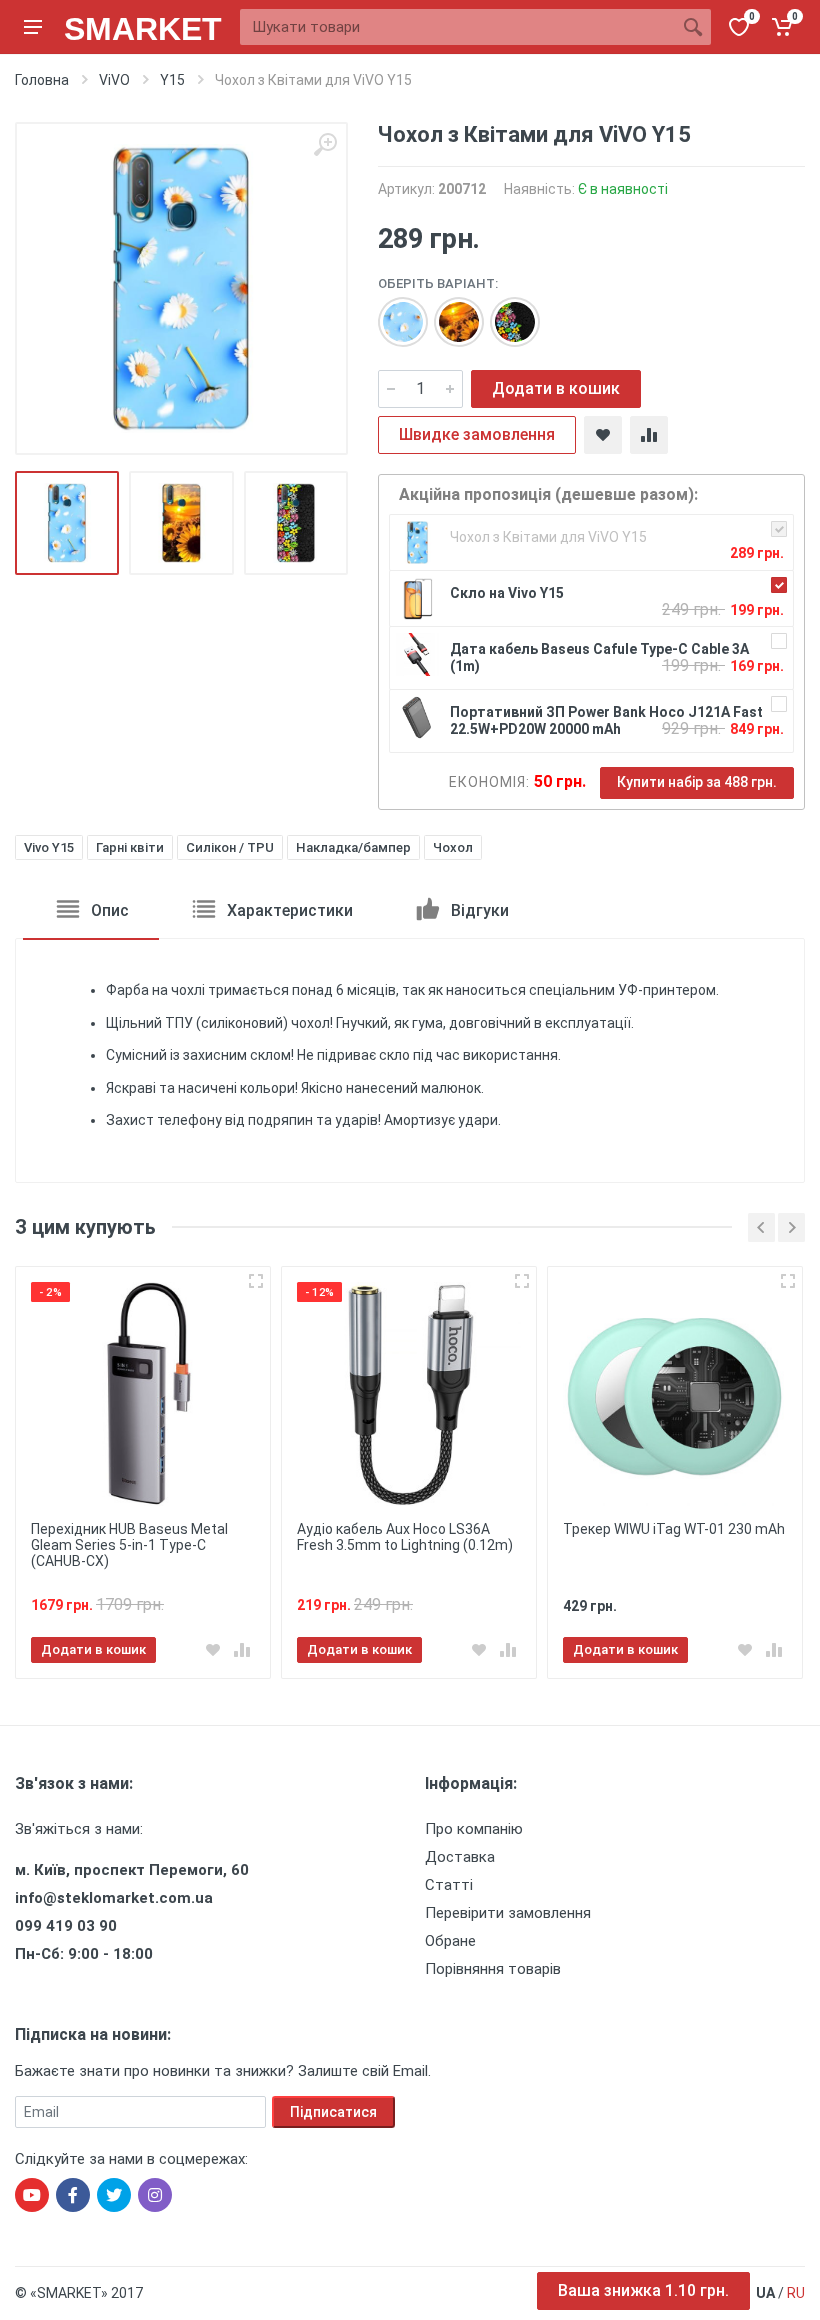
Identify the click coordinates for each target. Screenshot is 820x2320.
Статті (449, 1885)
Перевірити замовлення (508, 1913)
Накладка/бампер (353, 847)
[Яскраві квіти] (505, 312)
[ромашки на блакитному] (393, 312)
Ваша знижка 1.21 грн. (643, 2290)
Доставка (460, 1857)
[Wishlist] (603, 435)
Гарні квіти (130, 847)
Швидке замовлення (477, 434)
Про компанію (474, 1829)
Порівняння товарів (493, 1969)
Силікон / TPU (230, 847)
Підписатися (333, 2112)
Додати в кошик (556, 388)
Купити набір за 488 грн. (697, 782)
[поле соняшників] (449, 312)
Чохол (453, 847)
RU (796, 2293)
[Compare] (649, 435)
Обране (450, 1941)
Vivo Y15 (49, 847)
